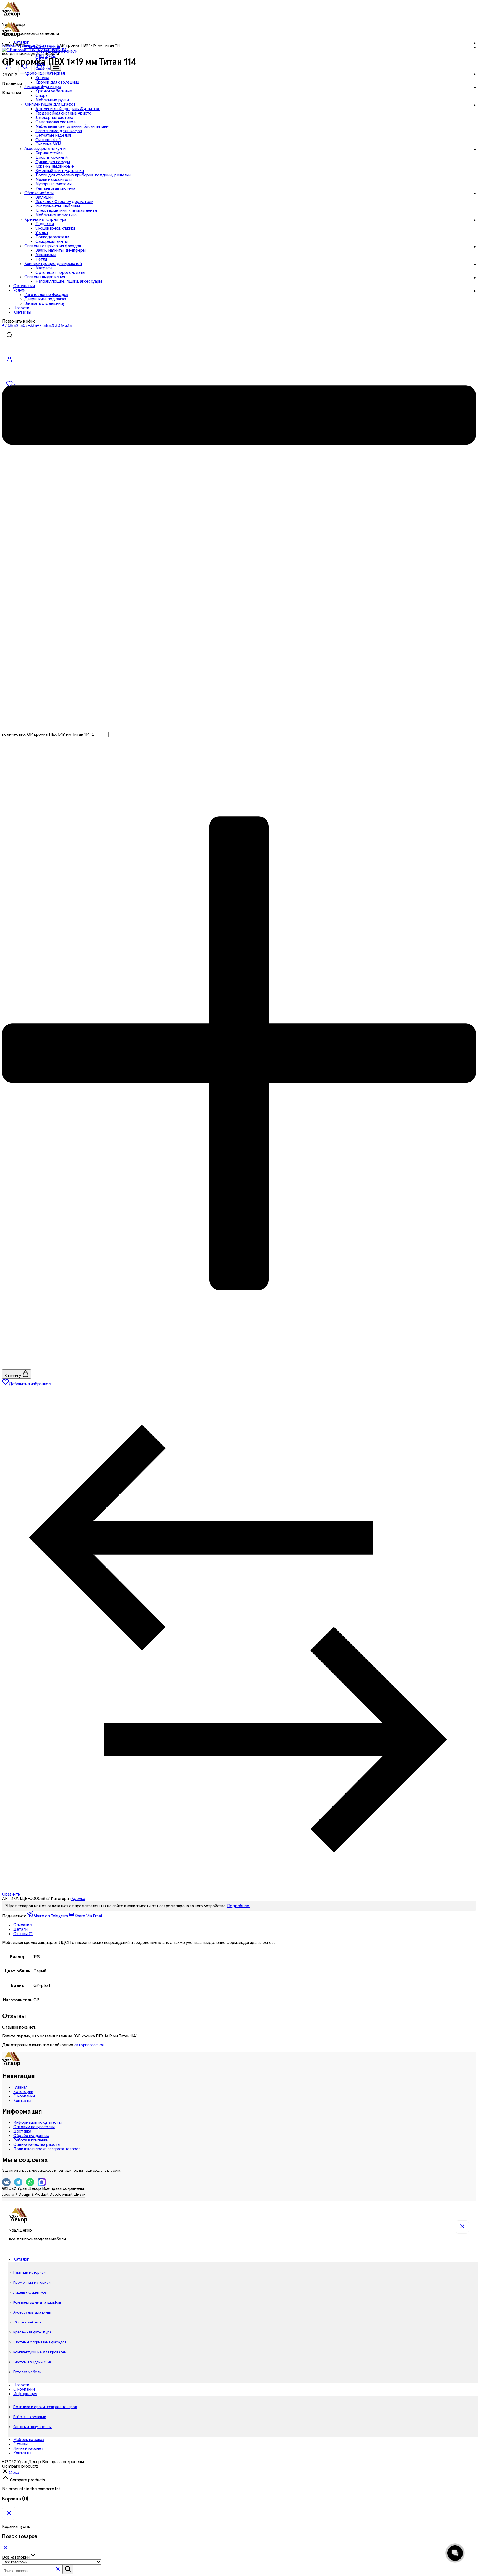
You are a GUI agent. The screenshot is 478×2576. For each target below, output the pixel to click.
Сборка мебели (27, 2322)
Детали (20, 1929)
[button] (11, 2473)
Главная (20, 2087)
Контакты (22, 2101)
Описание (22, 1925)
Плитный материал (29, 2273)
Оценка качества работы (37, 2144)
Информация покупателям (37, 2122)
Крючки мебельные (54, 91)
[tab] (245, 1925)
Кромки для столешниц (57, 82)
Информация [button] (25, 2394)
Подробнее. (239, 1906)
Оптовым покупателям (34, 2127)
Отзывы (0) (23, 1934)
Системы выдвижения (32, 2362)
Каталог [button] (21, 2259)
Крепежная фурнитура (32, 2332)
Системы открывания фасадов (40, 2342)
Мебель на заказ (29, 2440)
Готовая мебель (27, 2372)
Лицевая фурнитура (30, 2292)
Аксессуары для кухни (32, 2312)
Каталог (47, 45)
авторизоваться (89, 2045)
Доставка (22, 2131)
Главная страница (19, 45)
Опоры (42, 95)
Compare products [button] (27, 2480)
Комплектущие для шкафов (37, 2302)
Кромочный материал (32, 2283)
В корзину (13, 1376)
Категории (23, 2092)
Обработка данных (31, 2136)
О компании (24, 2096)
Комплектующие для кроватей (40, 2352)
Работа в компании (31, 2140)
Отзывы (20, 2444)
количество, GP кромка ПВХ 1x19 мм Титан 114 (46, 734)
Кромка (42, 78)
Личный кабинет (28, 2448)
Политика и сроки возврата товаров (47, 2149)
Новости (21, 2385)
